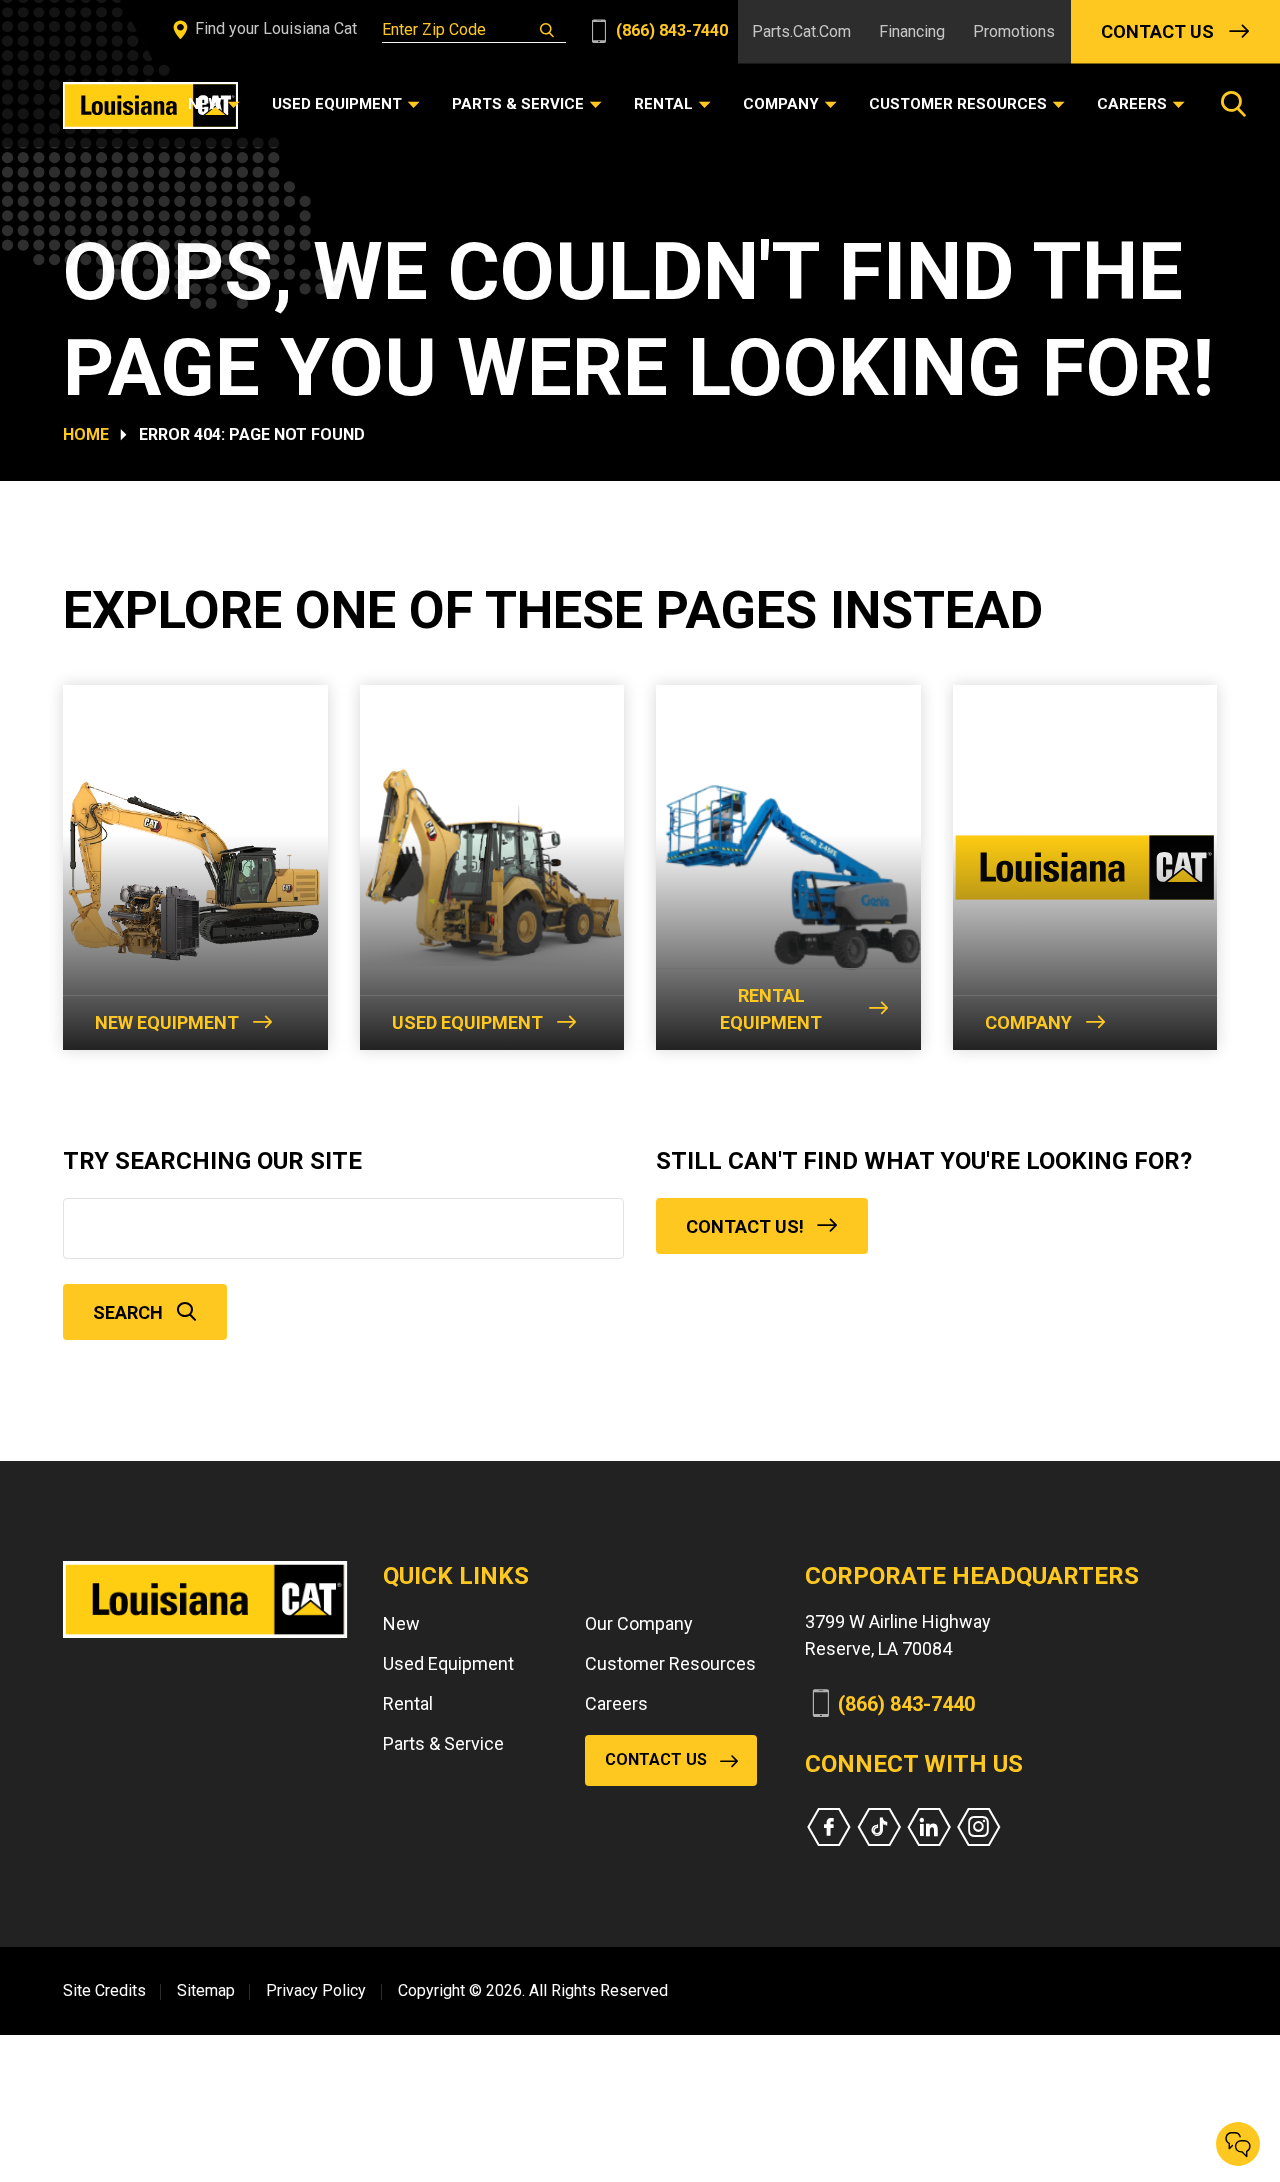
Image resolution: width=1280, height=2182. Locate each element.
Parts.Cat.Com (801, 31)
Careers (616, 1703)
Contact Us (1157, 31)
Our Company (639, 1623)
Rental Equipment (771, 1009)
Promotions (1014, 31)
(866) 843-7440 (670, 30)
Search (128, 1312)
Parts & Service (443, 1743)
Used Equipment (467, 1022)
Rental (408, 1703)
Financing (912, 31)
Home (86, 434)
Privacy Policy (316, 1990)
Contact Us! (745, 1226)
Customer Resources (670, 1663)
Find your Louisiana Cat (274, 28)
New (401, 1623)
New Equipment (167, 1022)
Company (1028, 1022)
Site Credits (104, 1990)
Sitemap (206, 1990)
